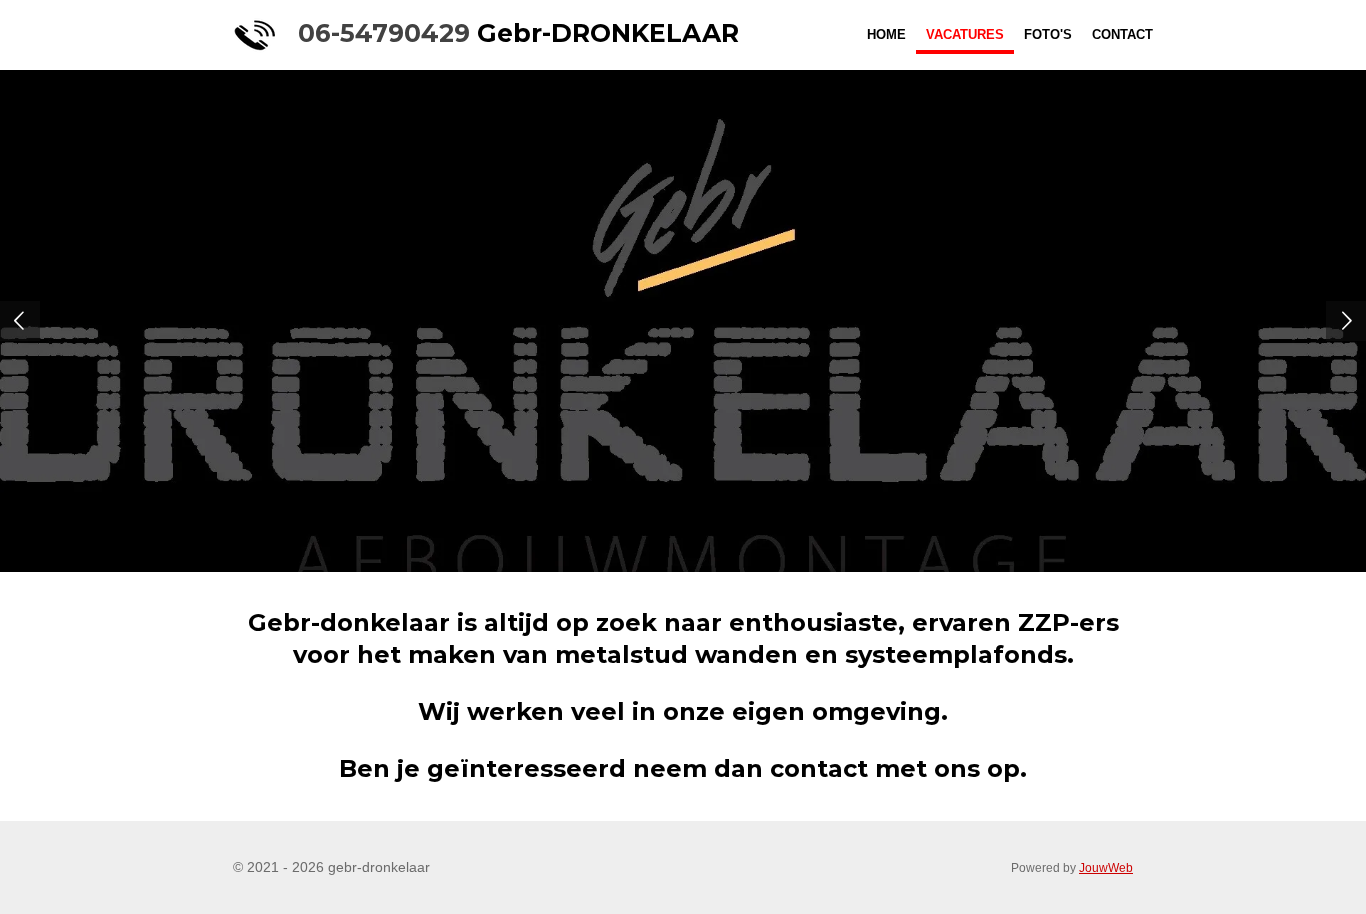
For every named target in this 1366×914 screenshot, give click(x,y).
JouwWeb (1106, 867)
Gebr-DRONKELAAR (518, 33)
